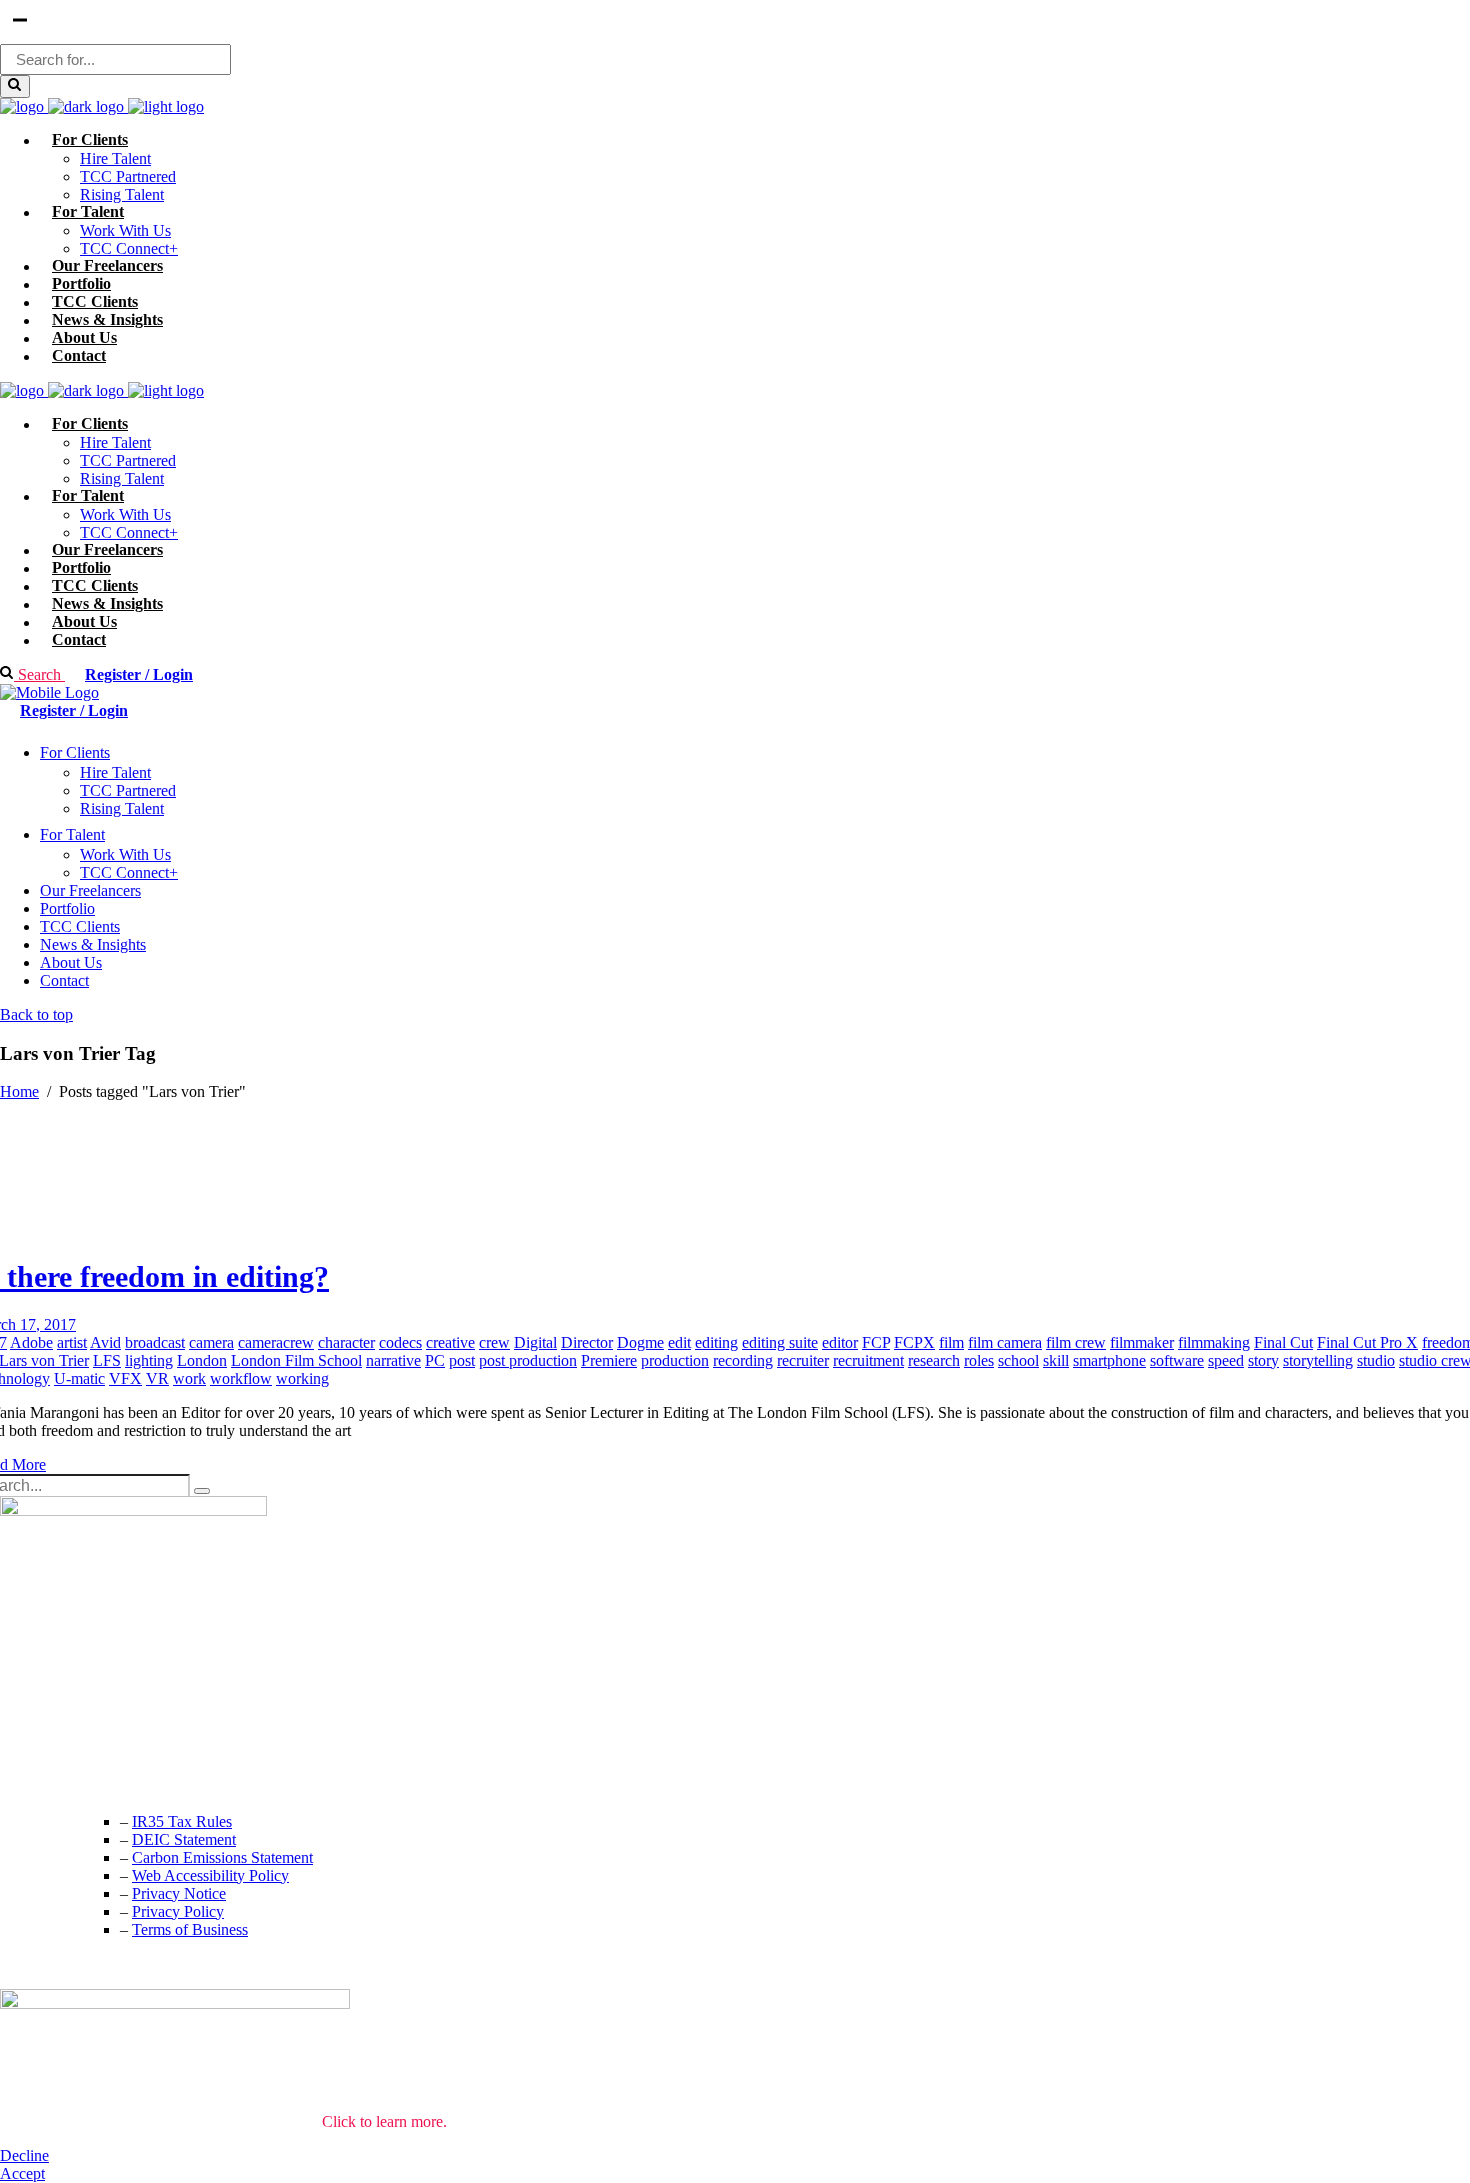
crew (494, 1342)
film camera (1005, 1342)
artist (72, 1342)
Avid (105, 1342)
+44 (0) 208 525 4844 (69, 1740)
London (202, 1360)
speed (1226, 1360)
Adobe (31, 1342)
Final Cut (1283, 1342)
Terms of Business (190, 1929)
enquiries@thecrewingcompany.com (115, 1780)
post (462, 1360)
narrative (393, 1360)
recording (743, 1360)
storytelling (1318, 1360)
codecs (400, 1342)
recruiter (803, 1360)
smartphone (1109, 1360)
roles (979, 1360)
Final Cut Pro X (1367, 1342)
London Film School (296, 1360)
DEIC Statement (184, 1839)
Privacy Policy (178, 1911)
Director (587, 1342)
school (1018, 1360)
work (189, 1378)
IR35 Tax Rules (182, 1821)
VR (157, 1378)
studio (1376, 1360)
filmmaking (1214, 1342)
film (951, 1342)
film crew (1076, 1342)
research (934, 1360)
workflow (241, 1378)
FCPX (914, 1342)
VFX (125, 1378)
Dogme (640, 1342)
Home (19, 1091)
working (302, 1378)
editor (840, 1342)
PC (435, 1360)
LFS (107, 1360)
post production (528, 1360)
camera (211, 1342)
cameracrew (276, 1342)
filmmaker (1142, 1342)
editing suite (780, 1342)
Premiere (609, 1360)
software (1177, 1360)
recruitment (868, 1360)
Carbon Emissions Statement (222, 1857)
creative (450, 1342)
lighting (149, 1360)
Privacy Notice (179, 1893)
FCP (876, 1342)
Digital (535, 1342)
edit (679, 1342)
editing (716, 1342)
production (675, 1360)
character (346, 1342)
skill (1056, 1360)
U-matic (79, 1378)
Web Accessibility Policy (210, 1875)
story (1263, 1360)
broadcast (155, 1342)
